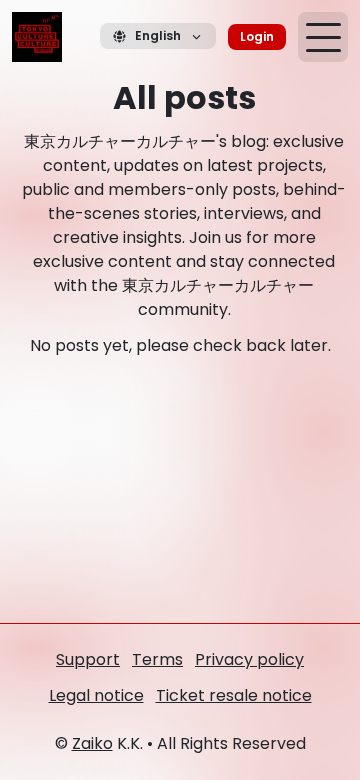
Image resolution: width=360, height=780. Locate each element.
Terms (157, 659)
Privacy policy (249, 659)
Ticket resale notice (234, 695)
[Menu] (323, 37)
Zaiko (92, 743)
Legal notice (96, 695)
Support (88, 659)
